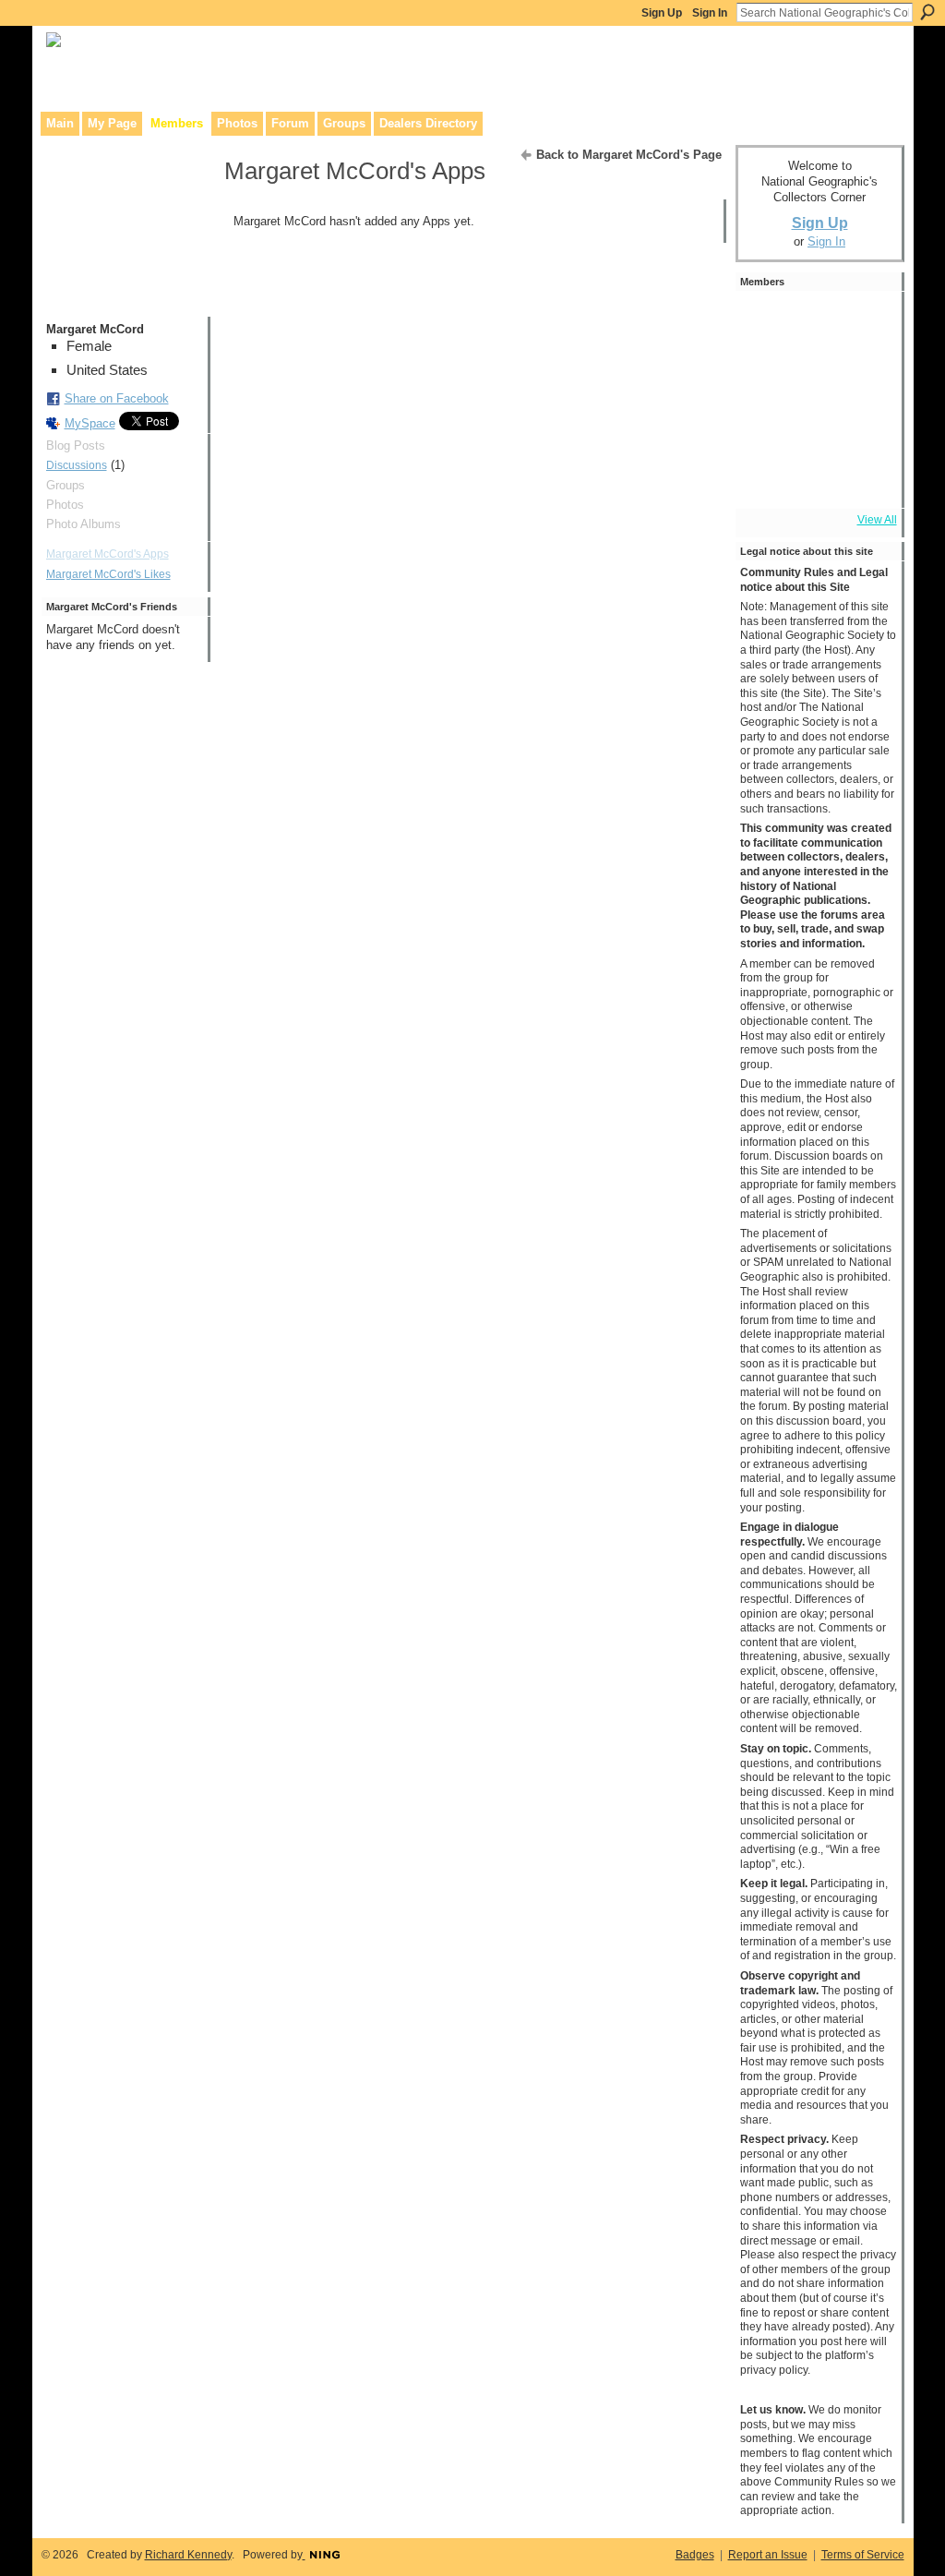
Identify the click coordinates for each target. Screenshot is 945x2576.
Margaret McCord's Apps (108, 554)
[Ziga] (818, 374)
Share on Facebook (117, 398)
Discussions (77, 465)
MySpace (90, 423)
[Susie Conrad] (869, 426)
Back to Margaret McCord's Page (629, 155)
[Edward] (818, 477)
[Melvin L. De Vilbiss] (869, 322)
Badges (695, 2555)
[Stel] (869, 374)
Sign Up (662, 13)
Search (927, 12)
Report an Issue (768, 2555)
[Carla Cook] (766, 426)
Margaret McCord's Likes (108, 574)
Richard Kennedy (188, 2555)
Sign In (710, 13)
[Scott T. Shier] (766, 322)
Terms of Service (863, 2555)
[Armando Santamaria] (818, 426)
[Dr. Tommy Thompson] (869, 477)
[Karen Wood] (766, 477)
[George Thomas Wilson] (766, 374)
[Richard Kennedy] (818, 322)
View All (877, 520)
